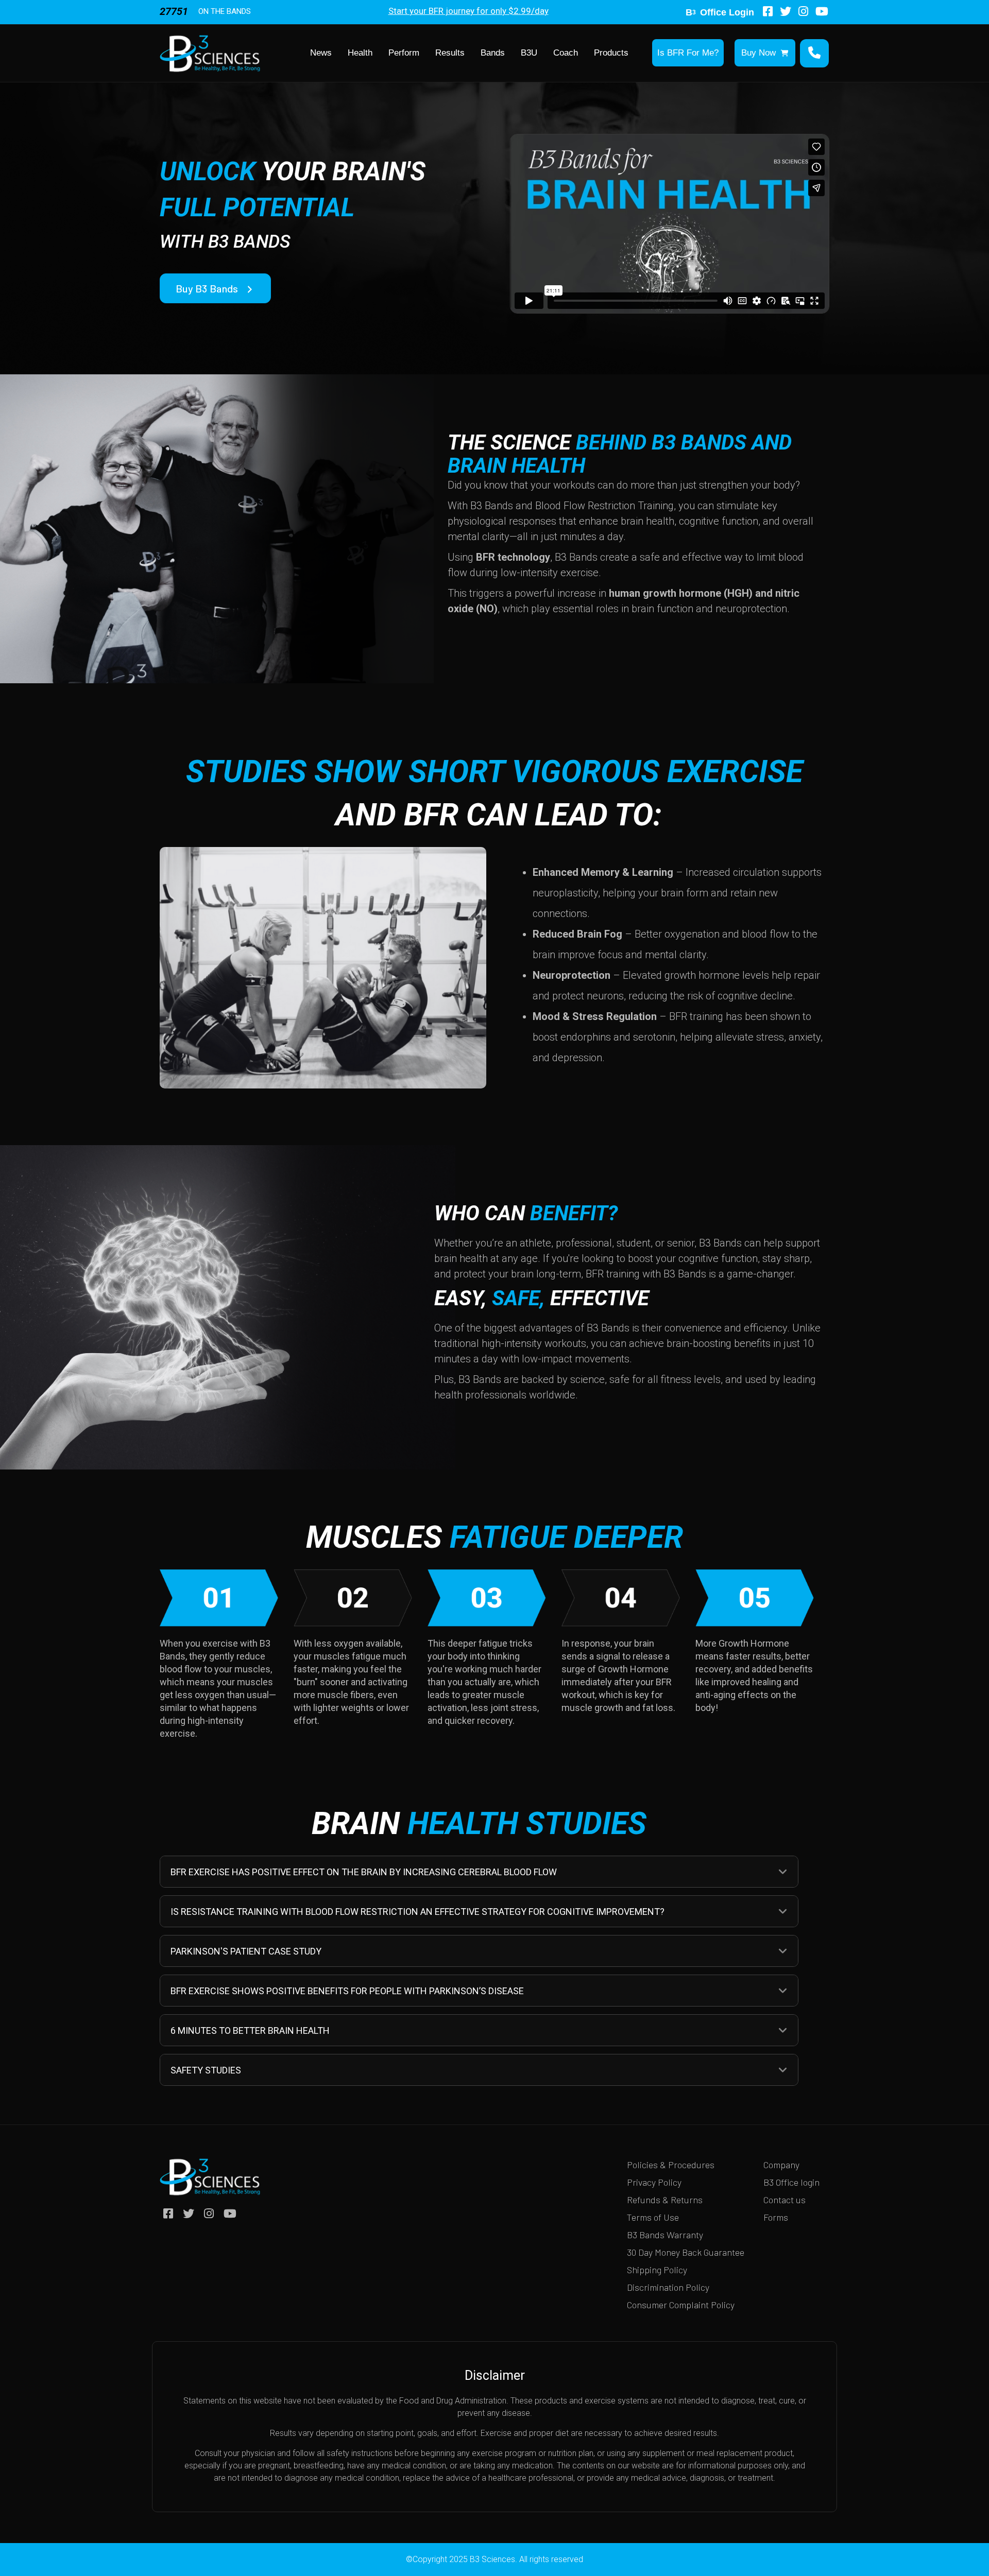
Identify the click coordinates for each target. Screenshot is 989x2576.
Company (781, 2165)
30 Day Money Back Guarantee (686, 2252)
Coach (566, 53)
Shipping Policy (657, 2270)
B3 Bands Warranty (665, 2235)
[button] (783, 1872)
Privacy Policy (654, 2182)
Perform (404, 53)
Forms (776, 2217)
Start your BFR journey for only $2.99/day (468, 11)
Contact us (785, 2200)
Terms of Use (653, 2217)
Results (450, 53)
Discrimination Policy (668, 2287)
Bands (493, 53)
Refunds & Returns (665, 2200)
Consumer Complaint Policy (681, 2305)
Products (611, 53)
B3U (529, 53)
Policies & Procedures (671, 2165)
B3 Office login (791, 2182)
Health (360, 53)
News (321, 53)
